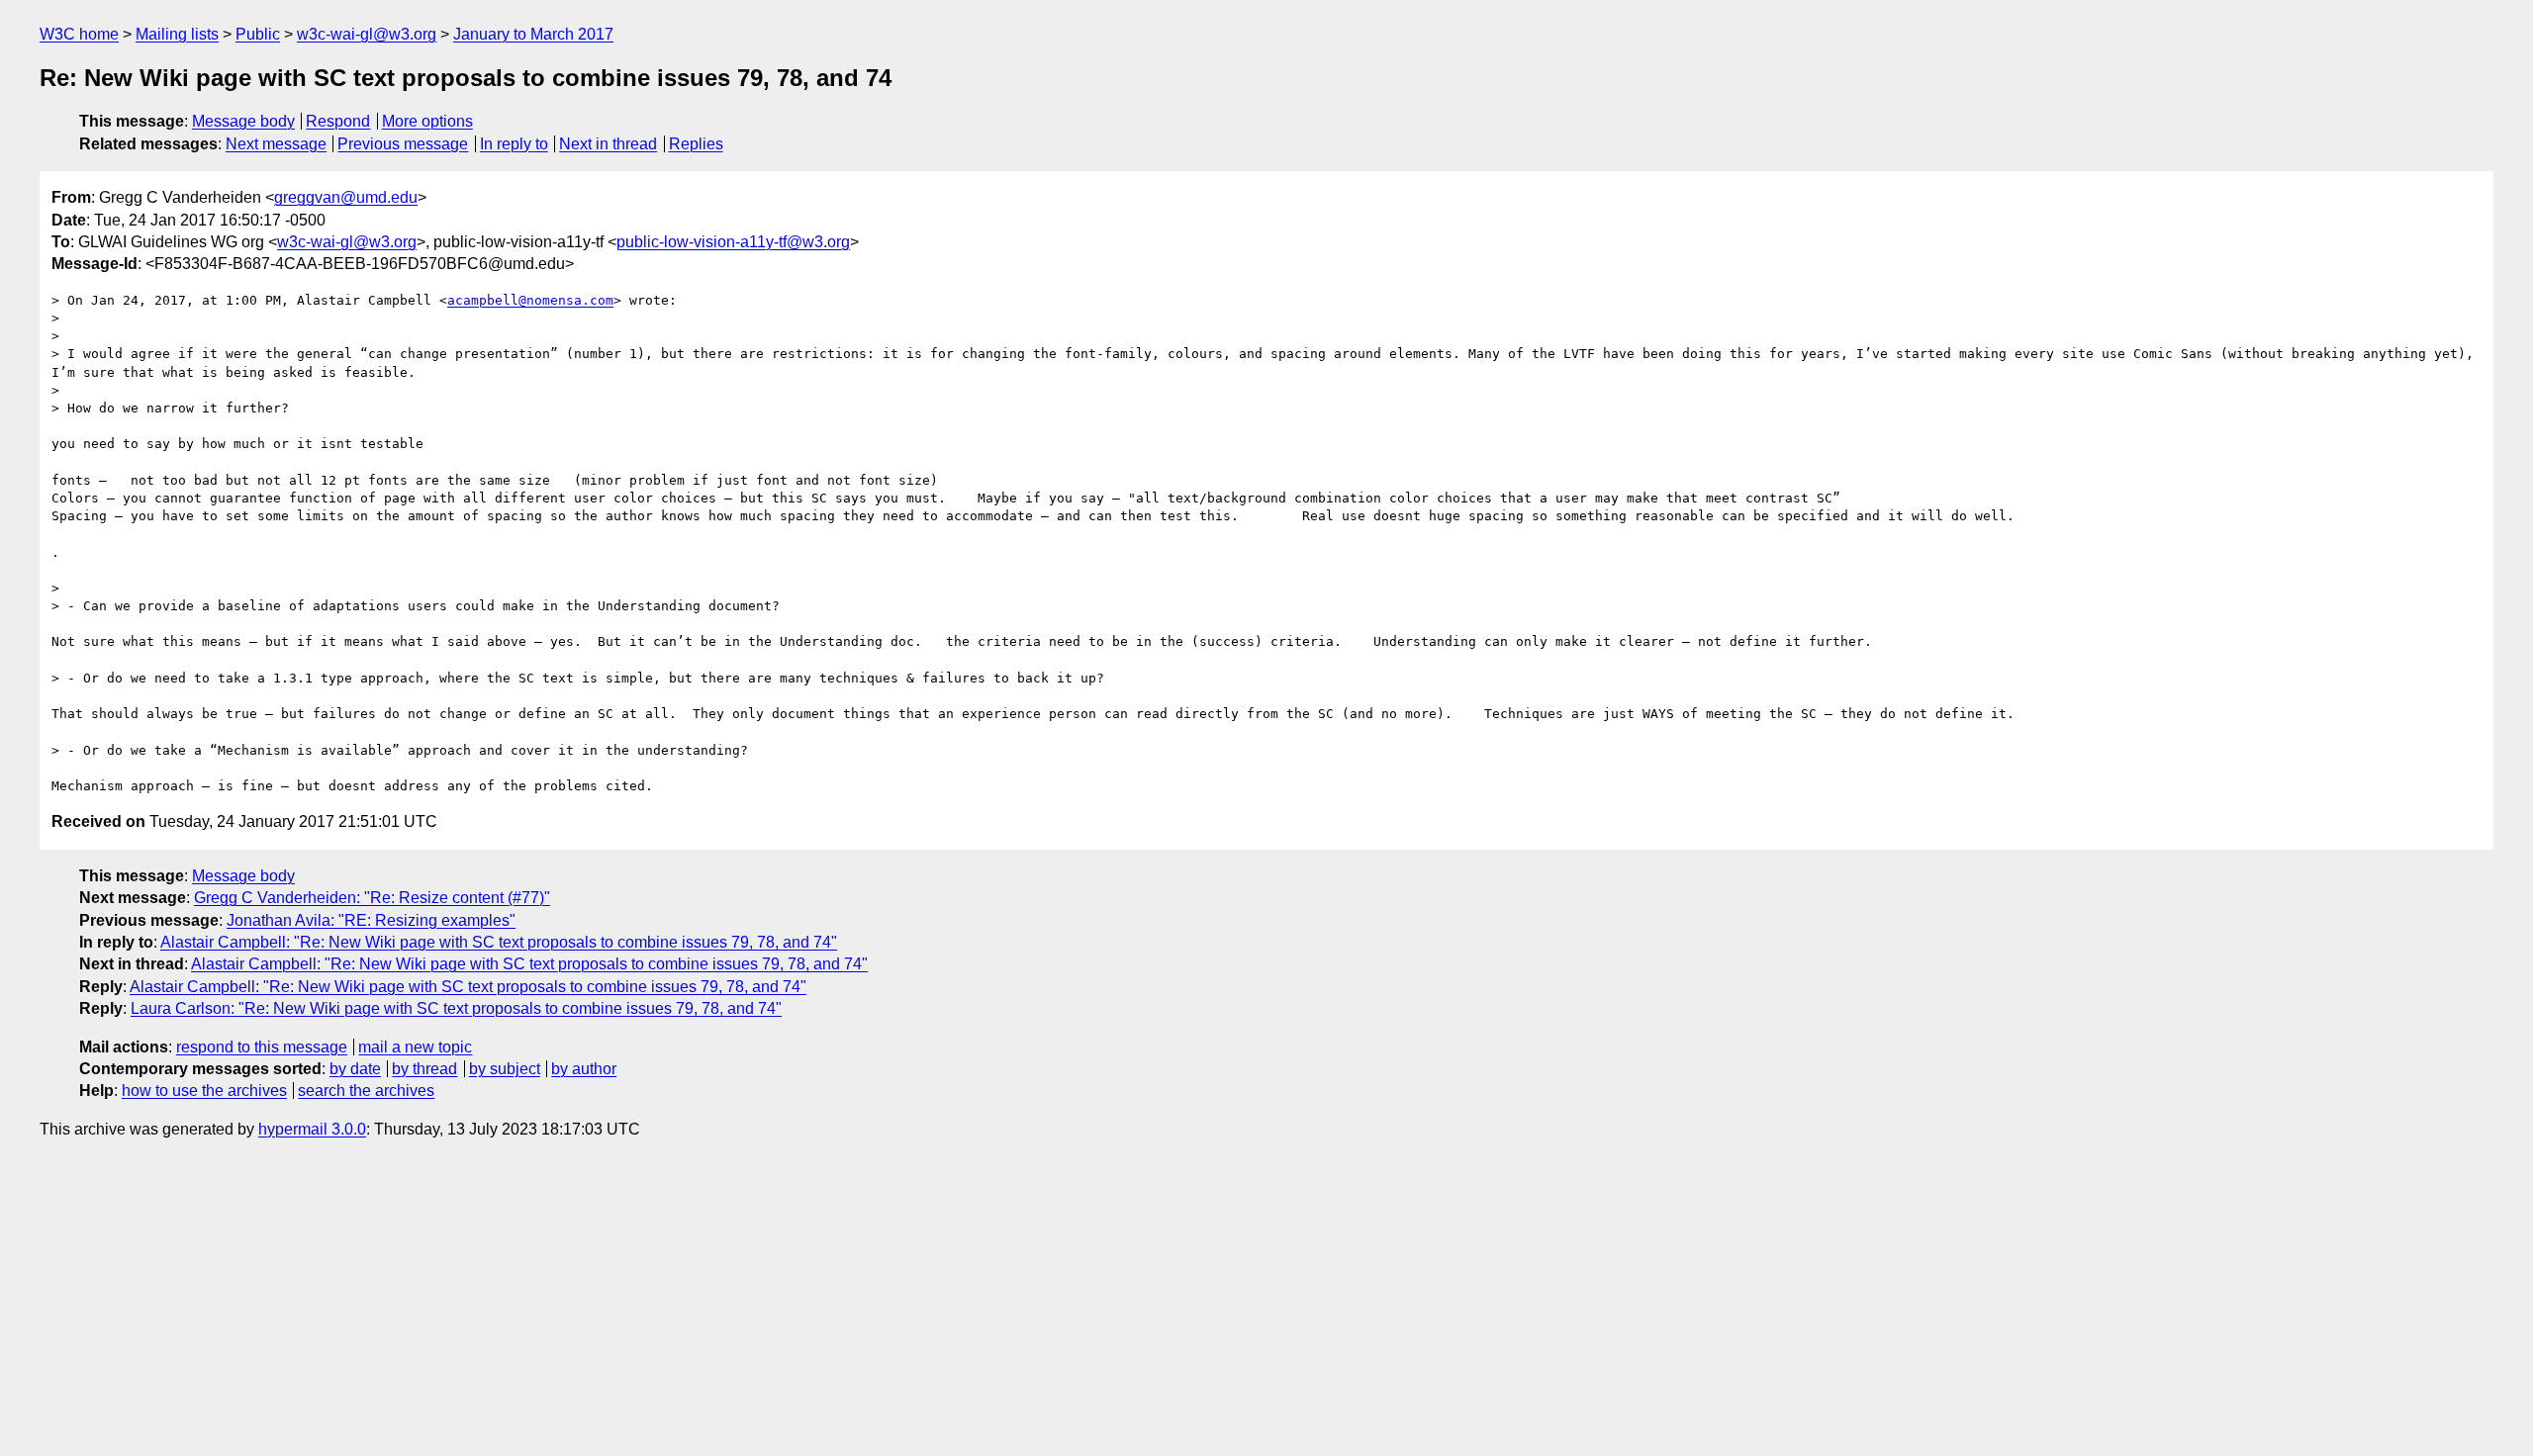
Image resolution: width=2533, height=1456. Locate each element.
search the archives (366, 1091)
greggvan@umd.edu (346, 197)
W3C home (79, 34)
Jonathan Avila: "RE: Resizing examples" (371, 920)
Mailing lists (177, 34)
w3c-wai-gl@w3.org (367, 34)
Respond (338, 121)
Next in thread (608, 144)
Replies (696, 144)
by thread (424, 1069)
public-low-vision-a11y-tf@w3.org (733, 242)
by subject (505, 1069)
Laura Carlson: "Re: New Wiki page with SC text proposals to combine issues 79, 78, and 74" (456, 1008)
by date (355, 1069)
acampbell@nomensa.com (530, 300)
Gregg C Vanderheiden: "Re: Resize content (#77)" (372, 898)
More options (427, 121)
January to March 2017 (533, 34)
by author (584, 1069)
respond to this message (262, 1047)
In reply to (514, 144)
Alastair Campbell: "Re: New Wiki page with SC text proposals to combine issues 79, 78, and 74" (499, 942)
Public (258, 34)
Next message (276, 144)
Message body (243, 121)
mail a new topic (415, 1047)
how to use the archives (204, 1091)
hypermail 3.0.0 (312, 1129)
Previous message (403, 144)
